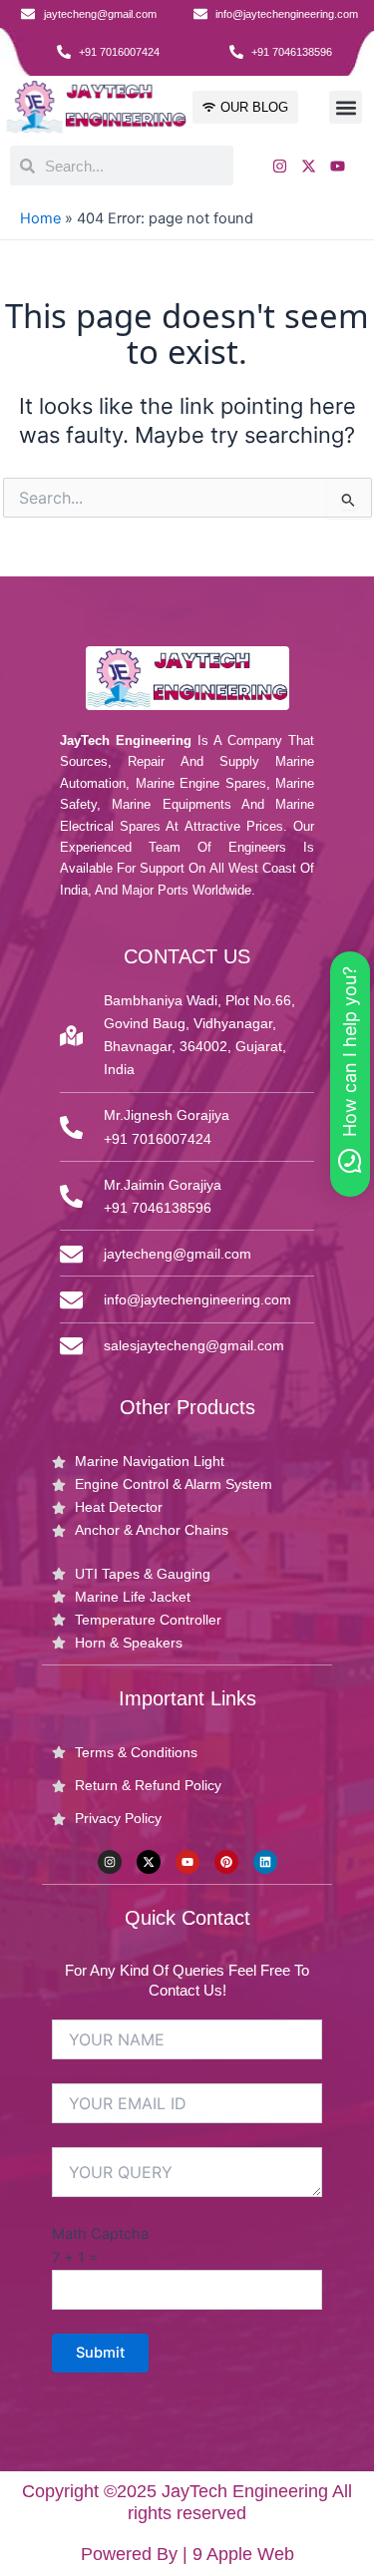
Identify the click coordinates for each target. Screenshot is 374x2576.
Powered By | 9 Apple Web (187, 2554)
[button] (346, 107)
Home (40, 218)
